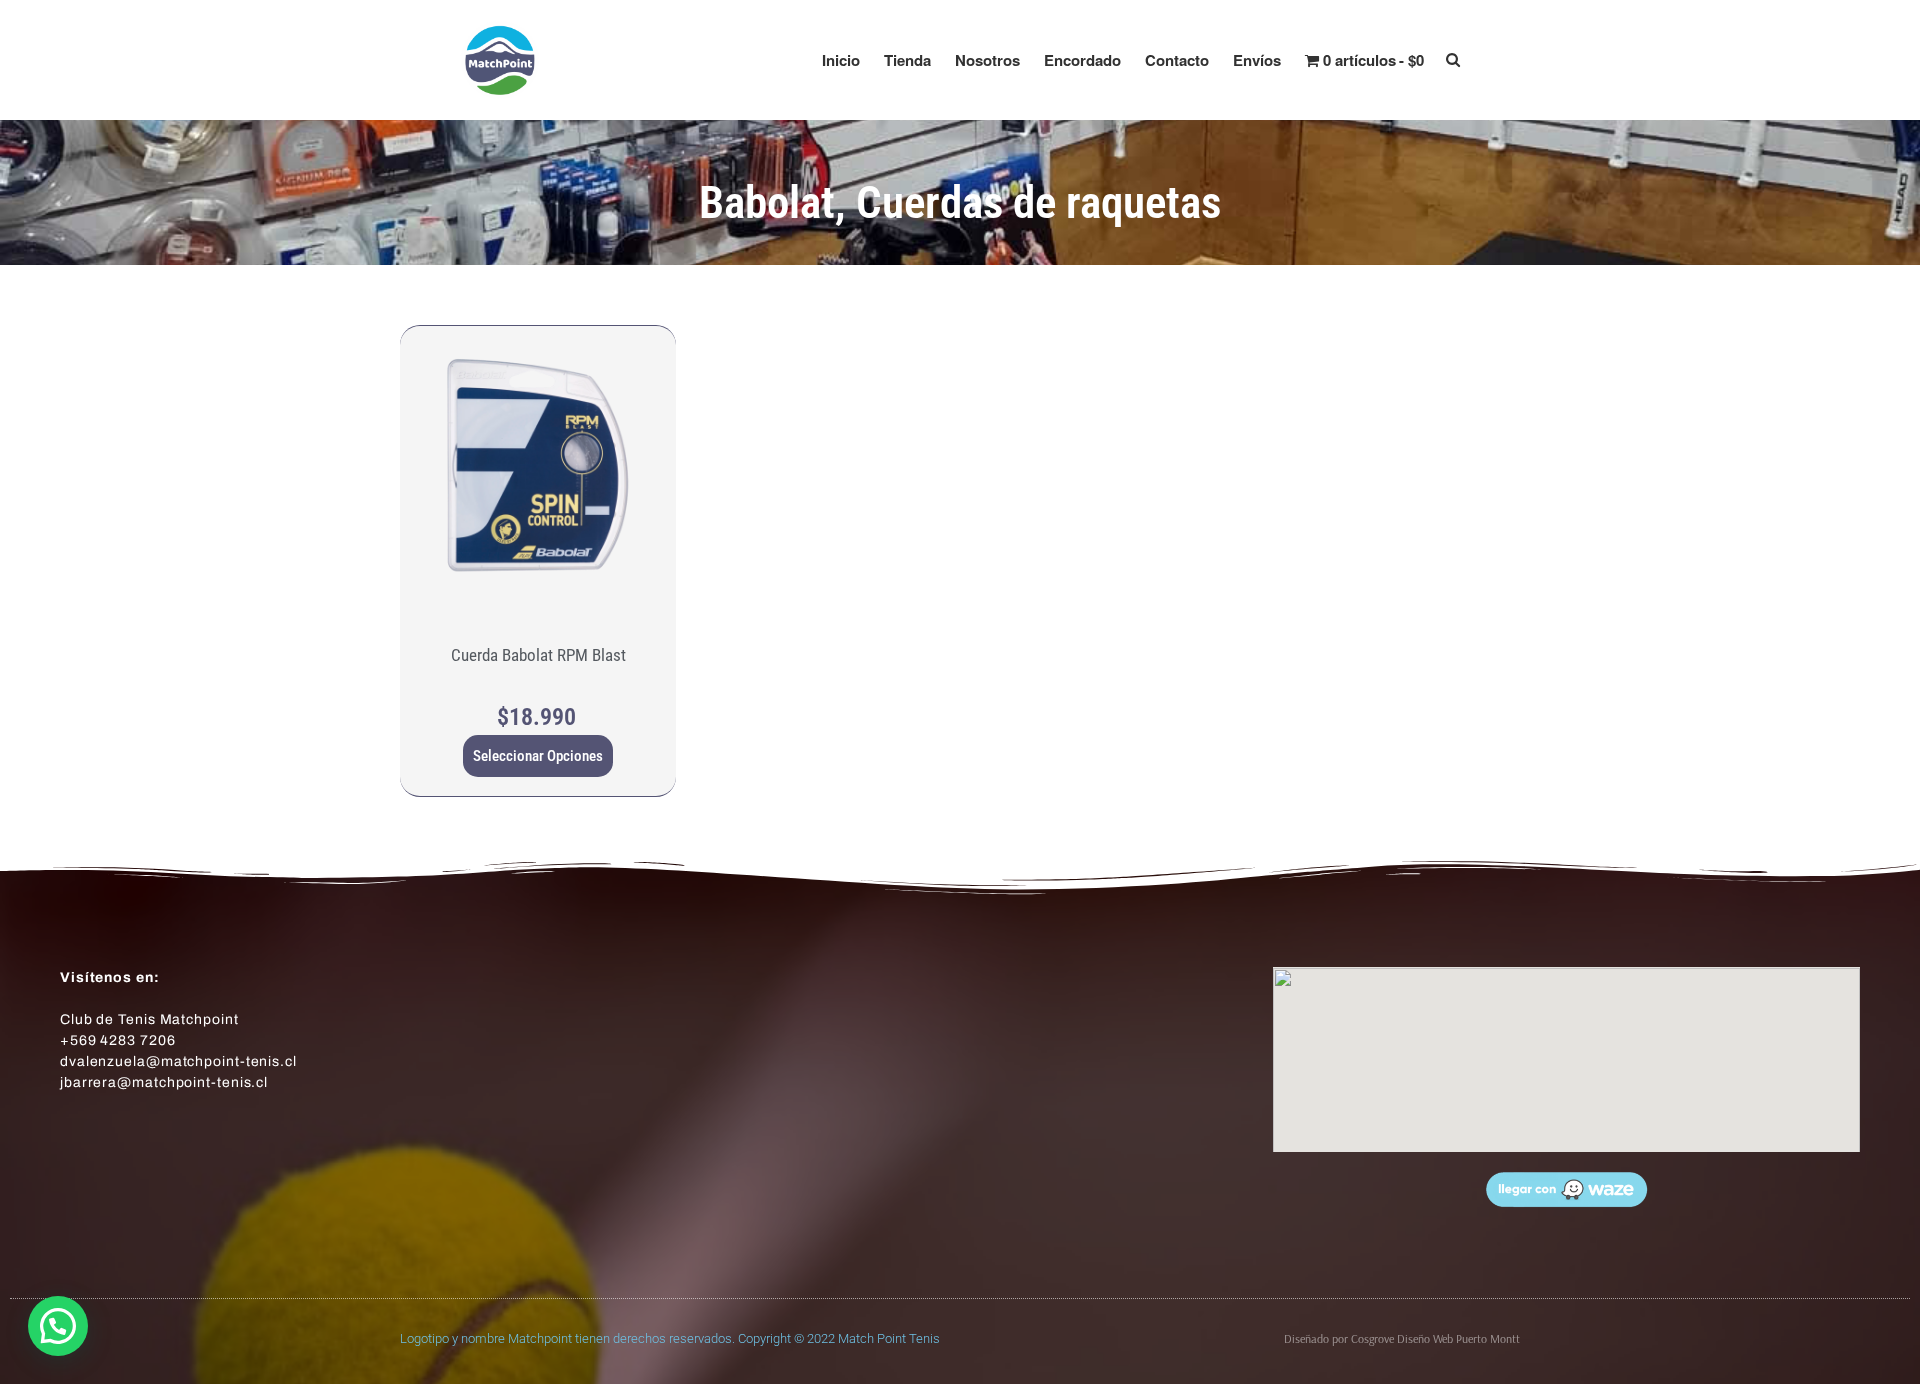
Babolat (767, 202)
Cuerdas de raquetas (1038, 202)
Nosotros (987, 60)
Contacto (1177, 60)
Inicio (841, 60)
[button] (58, 1326)
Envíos (1257, 60)
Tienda (907, 60)
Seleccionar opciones (538, 756)
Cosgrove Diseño (1392, 1338)
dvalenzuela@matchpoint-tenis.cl (178, 1061)
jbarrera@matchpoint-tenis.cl (164, 1082)
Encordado (1082, 60)
